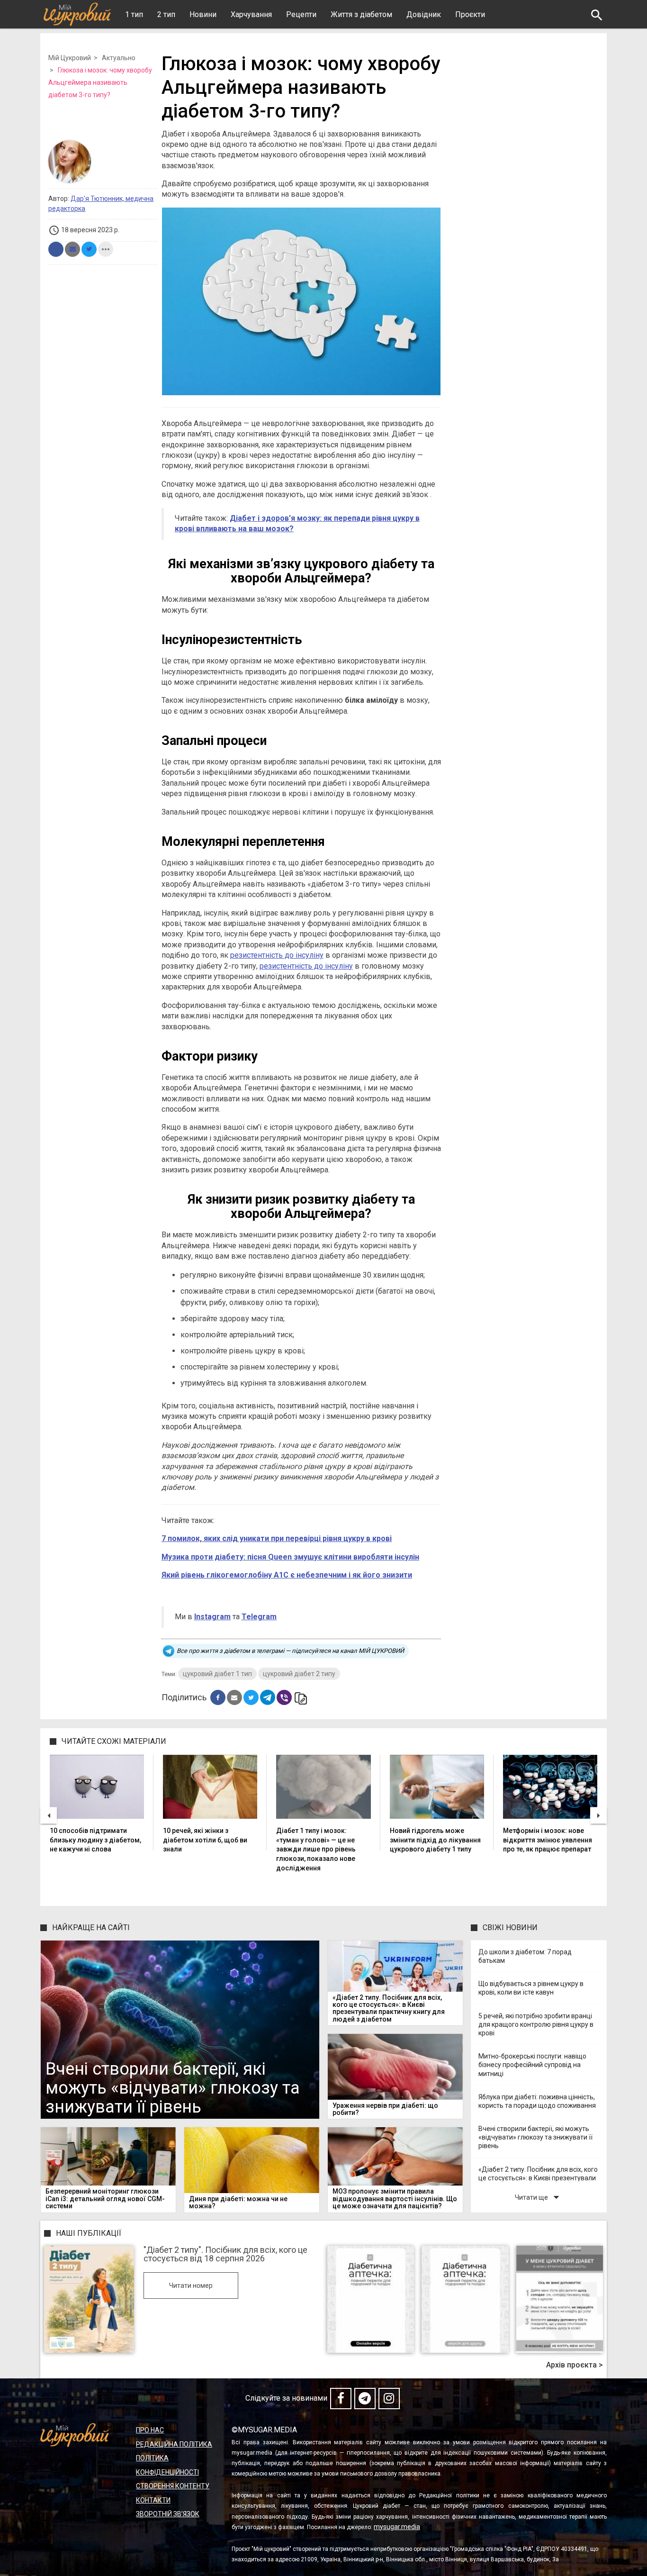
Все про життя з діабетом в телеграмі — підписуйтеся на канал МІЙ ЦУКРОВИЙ (290, 1651)
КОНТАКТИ (153, 2500)
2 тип (166, 14)
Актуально (119, 58)
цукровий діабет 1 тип (217, 1674)
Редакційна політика (174, 2444)
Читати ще (539, 2197)
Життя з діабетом (361, 14)
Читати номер (191, 2286)
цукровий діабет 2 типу (299, 1674)
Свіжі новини (510, 1927)
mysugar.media (397, 2527)
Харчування (251, 14)
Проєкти (470, 14)
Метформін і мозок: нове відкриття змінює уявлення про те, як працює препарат (548, 1840)
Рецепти (301, 14)
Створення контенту (173, 2486)
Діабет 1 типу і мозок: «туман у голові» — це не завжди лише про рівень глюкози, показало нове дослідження (316, 1849)
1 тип (134, 14)
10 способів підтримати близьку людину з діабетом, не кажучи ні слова (95, 1840)
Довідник (424, 14)
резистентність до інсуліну (277, 955)
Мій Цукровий (70, 58)
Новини (203, 14)
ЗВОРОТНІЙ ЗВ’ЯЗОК (168, 2514)
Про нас (150, 2430)
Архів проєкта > (575, 2365)
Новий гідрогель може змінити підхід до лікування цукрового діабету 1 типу (435, 1840)
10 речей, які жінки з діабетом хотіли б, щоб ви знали (205, 1840)
